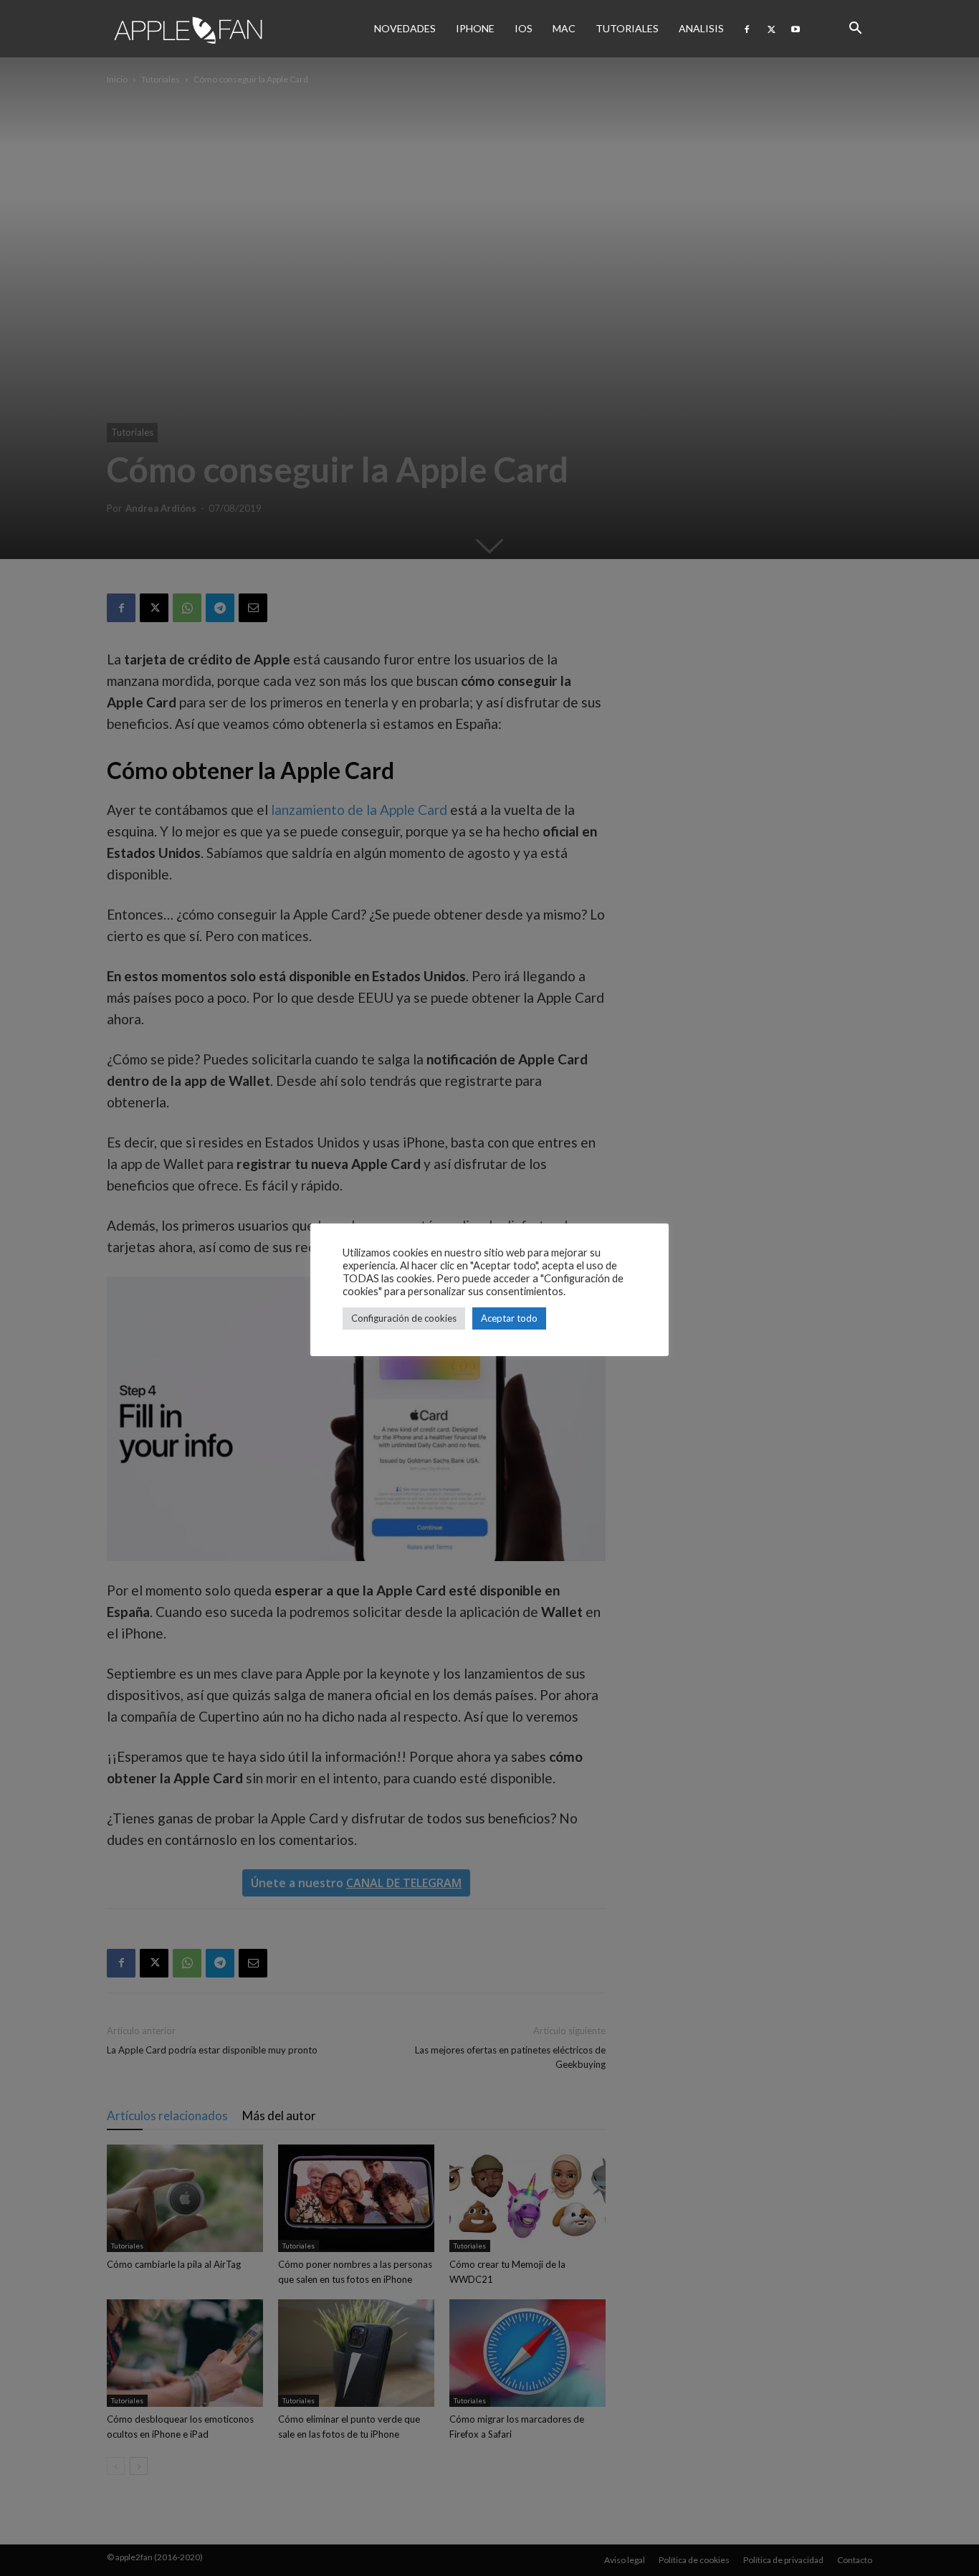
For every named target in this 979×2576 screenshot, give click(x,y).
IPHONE (475, 28)
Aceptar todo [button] (509, 1318)
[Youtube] (796, 29)
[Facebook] (747, 29)
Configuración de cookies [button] (404, 1318)
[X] (771, 29)
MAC (564, 28)
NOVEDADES (405, 28)
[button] (855, 29)
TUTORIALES (627, 28)
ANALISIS (701, 28)
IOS (524, 28)
